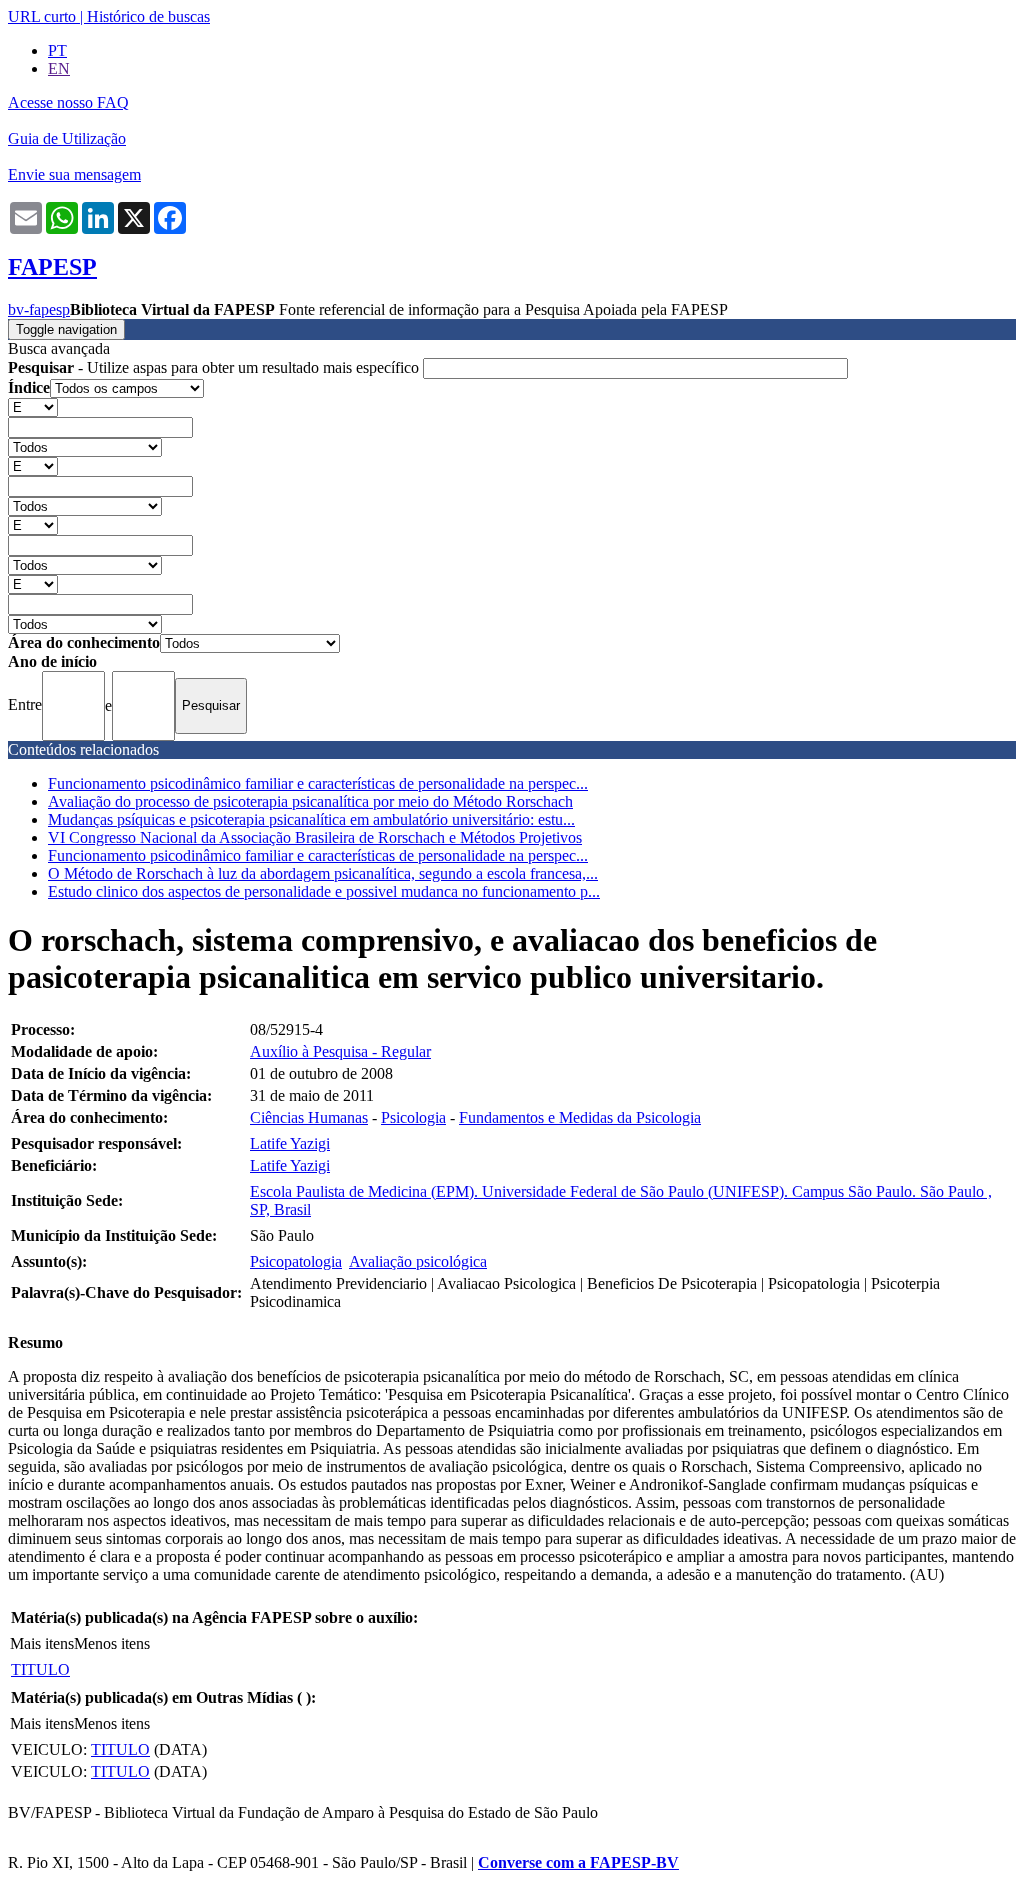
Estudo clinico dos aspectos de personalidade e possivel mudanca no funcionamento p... (324, 891)
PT (57, 50)
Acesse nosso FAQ (68, 102)
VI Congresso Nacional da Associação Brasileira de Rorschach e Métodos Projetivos (315, 837)
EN (59, 68)
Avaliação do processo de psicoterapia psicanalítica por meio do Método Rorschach (310, 801)
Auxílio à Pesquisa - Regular (340, 1051)
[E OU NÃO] (33, 406)
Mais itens (42, 1643)
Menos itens (112, 1643)
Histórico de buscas (148, 16)
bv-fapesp (39, 309)
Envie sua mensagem (74, 174)
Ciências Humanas (309, 1117)
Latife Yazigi (290, 1143)
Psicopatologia (296, 1261)
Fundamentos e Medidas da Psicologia (580, 1117)
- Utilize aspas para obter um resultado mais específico (215, 367)
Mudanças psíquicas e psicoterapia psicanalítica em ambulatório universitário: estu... (311, 819)
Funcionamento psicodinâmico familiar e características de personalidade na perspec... (318, 783)
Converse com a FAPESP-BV (578, 1862)
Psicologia (413, 1117)
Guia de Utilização (67, 138)
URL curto (42, 16)
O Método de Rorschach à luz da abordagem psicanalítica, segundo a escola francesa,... (323, 873)
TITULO (40, 1669)
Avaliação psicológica (418, 1261)
